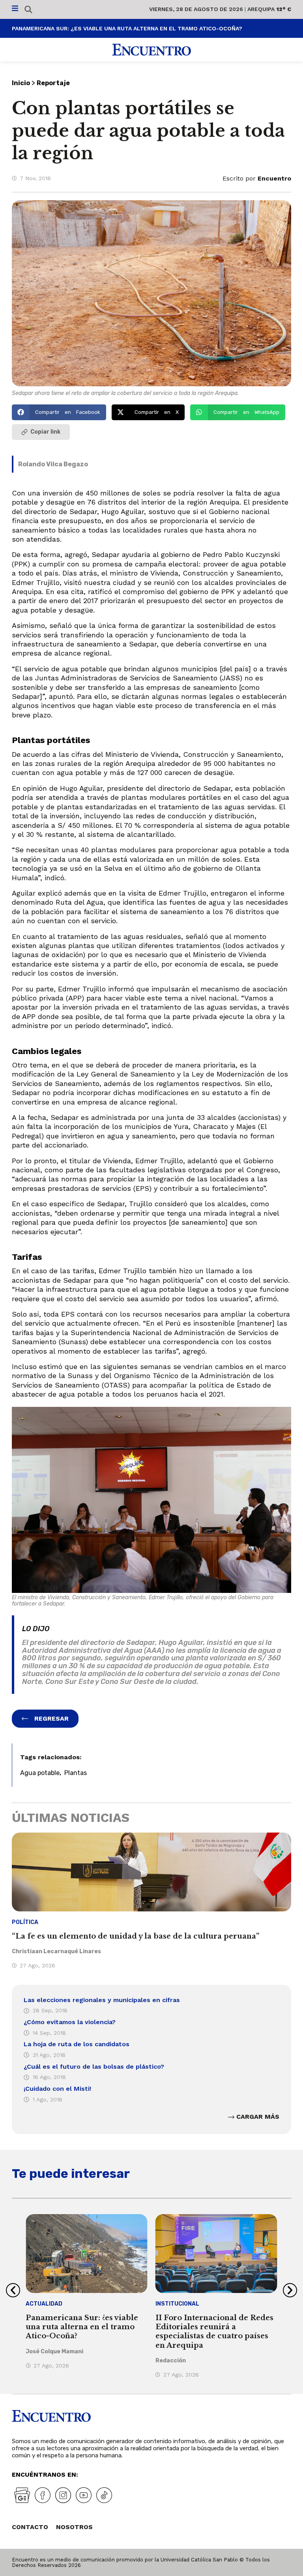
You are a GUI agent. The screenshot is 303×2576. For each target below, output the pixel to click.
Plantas (76, 1773)
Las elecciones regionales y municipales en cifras (102, 2000)
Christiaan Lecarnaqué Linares (56, 1951)
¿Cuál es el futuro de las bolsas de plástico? (94, 2067)
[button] (59, 412)
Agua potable (40, 1773)
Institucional (177, 2304)
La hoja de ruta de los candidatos (77, 2044)
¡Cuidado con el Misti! (57, 2089)
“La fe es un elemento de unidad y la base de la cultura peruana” (136, 1936)
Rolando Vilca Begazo (53, 464)
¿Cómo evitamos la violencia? (70, 2022)
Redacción (171, 2361)
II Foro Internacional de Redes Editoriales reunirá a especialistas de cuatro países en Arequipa (214, 2332)
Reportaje (53, 83)
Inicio (21, 83)
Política (25, 1922)
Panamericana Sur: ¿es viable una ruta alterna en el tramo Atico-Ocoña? (127, 28)
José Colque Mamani (54, 2352)
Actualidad (44, 2304)
